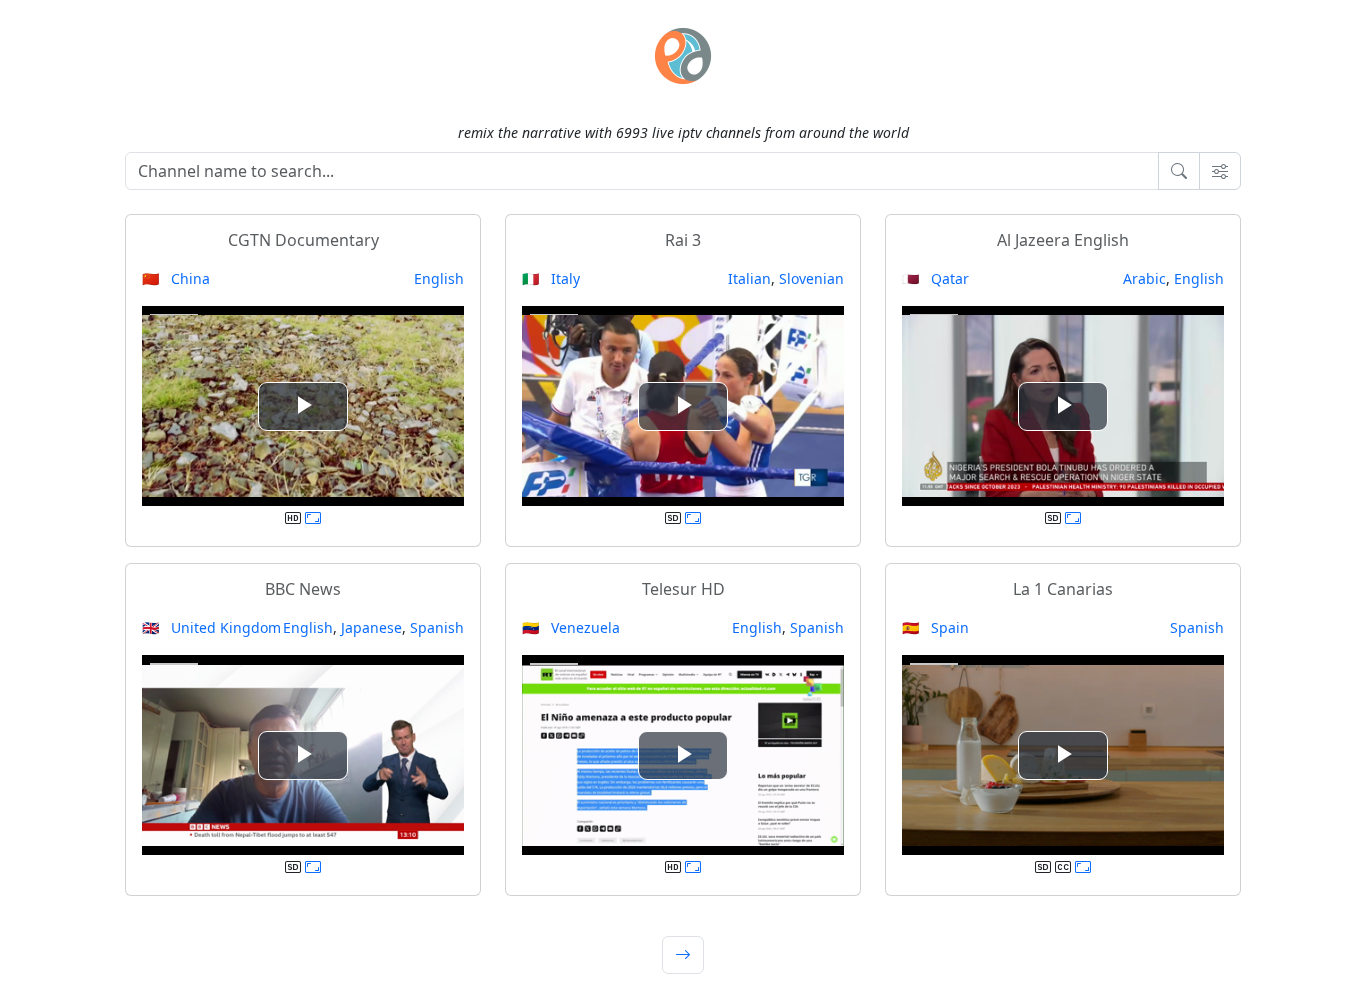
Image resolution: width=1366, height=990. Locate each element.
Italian (749, 278)
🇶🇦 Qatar (935, 278)
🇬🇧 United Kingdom (211, 627)
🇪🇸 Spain (935, 627)
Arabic (1144, 278)
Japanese (371, 627)
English (439, 278)
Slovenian (811, 278)
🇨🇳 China (176, 278)
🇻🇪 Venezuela (571, 627)
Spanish (437, 627)
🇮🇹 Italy (551, 278)
